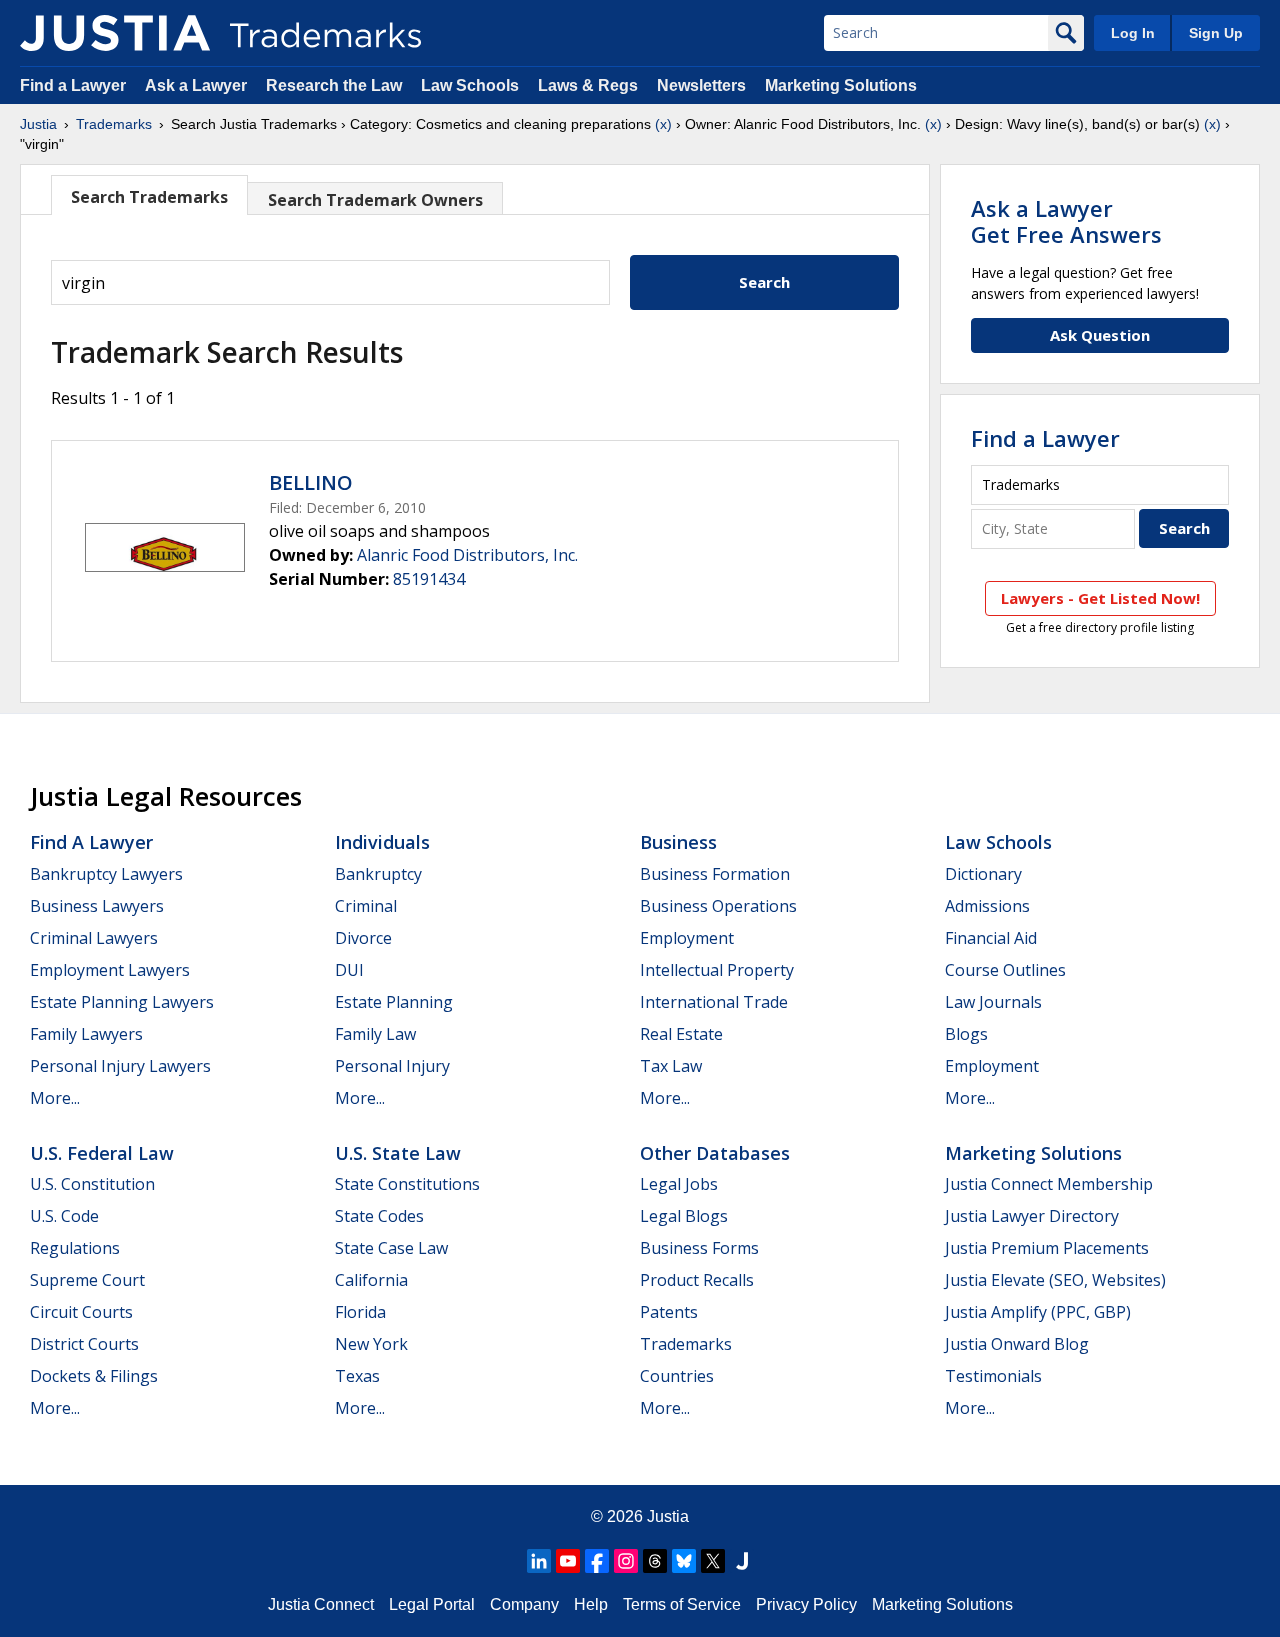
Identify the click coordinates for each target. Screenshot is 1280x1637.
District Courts (84, 1344)
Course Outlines (1005, 970)
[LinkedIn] (539, 1561)
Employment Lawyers (110, 970)
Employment (687, 938)
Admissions (987, 906)
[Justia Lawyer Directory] (742, 1561)
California (371, 1280)
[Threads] (655, 1561)
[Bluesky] (684, 1561)
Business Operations (718, 906)
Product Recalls (697, 1280)
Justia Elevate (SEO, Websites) (1055, 1280)
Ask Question (1100, 335)
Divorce (363, 938)
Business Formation (715, 874)
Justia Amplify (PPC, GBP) (1038, 1312)
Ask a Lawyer (196, 85)
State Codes (379, 1216)
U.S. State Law (398, 1153)
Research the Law (334, 85)
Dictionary (983, 874)
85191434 (429, 579)
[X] (713, 1561)
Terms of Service (682, 1604)
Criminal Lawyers (94, 938)
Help (591, 1604)
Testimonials (993, 1376)
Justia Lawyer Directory (1032, 1216)
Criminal (366, 906)
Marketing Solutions (841, 85)
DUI (349, 970)
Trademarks (114, 124)
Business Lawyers (97, 906)
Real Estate (681, 1034)
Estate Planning (394, 1002)
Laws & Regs (588, 85)
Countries (677, 1376)
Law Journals (993, 1002)
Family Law (375, 1034)
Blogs (966, 1034)
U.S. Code (64, 1216)
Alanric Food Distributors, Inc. (467, 555)
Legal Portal (432, 1604)
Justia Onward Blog (1017, 1344)
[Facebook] (597, 1561)
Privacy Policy (806, 1604)
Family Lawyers (86, 1034)
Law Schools (470, 85)
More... (55, 1098)
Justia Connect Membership (1049, 1184)
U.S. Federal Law (102, 1153)
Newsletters (701, 85)
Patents (669, 1312)
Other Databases (715, 1153)
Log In (1133, 33)
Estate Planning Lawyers (122, 1002)
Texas (357, 1376)
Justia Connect (321, 1604)
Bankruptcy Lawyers (106, 874)
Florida (360, 1312)
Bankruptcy (378, 874)
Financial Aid (991, 938)
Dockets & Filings (94, 1376)
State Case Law (391, 1248)
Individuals (382, 842)
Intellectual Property (717, 970)
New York (371, 1344)
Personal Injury (392, 1066)
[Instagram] (626, 1561)
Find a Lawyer (73, 85)
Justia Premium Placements (1047, 1248)
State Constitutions (407, 1184)
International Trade (714, 1002)
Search (764, 282)
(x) (663, 124)
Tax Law (671, 1066)
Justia (38, 124)
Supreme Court (87, 1280)
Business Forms (699, 1248)
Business (678, 842)
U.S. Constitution (92, 1184)
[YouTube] (568, 1561)
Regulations (75, 1248)
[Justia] (115, 33)
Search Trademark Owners (375, 200)
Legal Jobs (679, 1184)
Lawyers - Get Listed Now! (1100, 598)
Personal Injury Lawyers (120, 1066)
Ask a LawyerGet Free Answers (1066, 221)
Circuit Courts (81, 1312)
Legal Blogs (684, 1216)
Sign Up (1216, 33)
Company (524, 1604)
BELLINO (311, 482)
